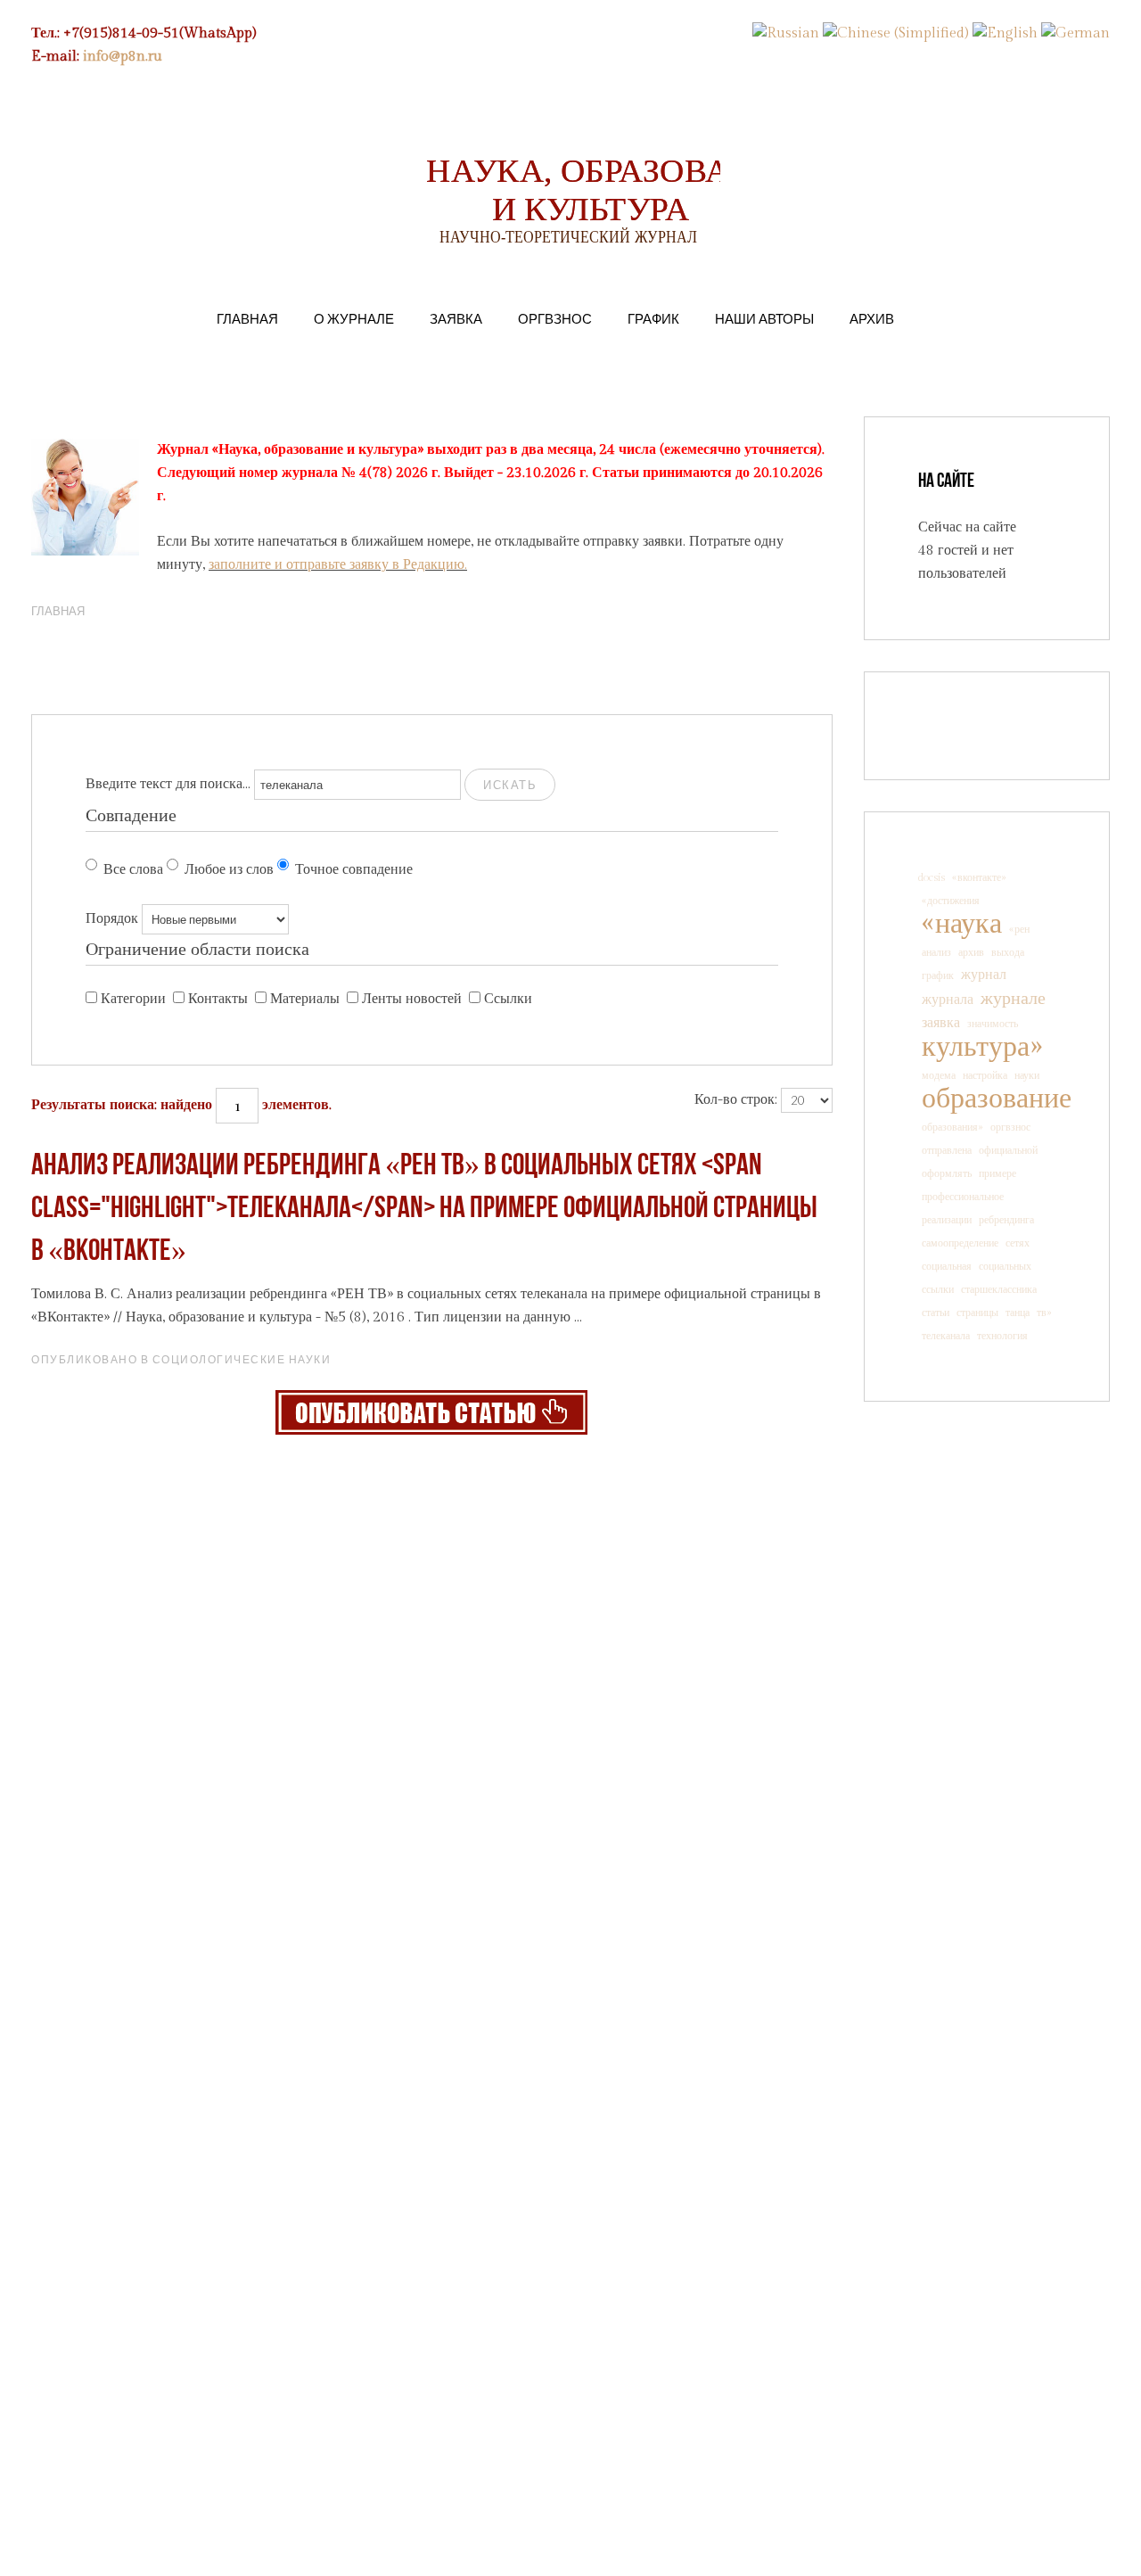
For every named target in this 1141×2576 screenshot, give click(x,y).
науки (1027, 1075)
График (653, 318)
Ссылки (508, 999)
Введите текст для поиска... (168, 784)
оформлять (947, 1173)
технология (1002, 1336)
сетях (1018, 1243)
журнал (984, 975)
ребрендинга (1006, 1220)
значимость (993, 1024)
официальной (1008, 1150)
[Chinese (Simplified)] (896, 33)
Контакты (218, 999)
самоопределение (960, 1243)
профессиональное (963, 1197)
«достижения (951, 901)
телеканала (946, 1336)
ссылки (938, 1289)
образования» (952, 1127)
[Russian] (786, 33)
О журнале (354, 318)
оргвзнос (1010, 1127)
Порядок (112, 919)
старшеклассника (999, 1289)
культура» (982, 1047)
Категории (133, 999)
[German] (1075, 33)
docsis (932, 877)
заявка (941, 1023)
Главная (247, 318)
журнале (1013, 999)
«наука (962, 924)
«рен (1019, 929)
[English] (1005, 33)
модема (939, 1075)
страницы (977, 1313)
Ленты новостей (412, 999)
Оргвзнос (555, 318)
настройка (985, 1075)
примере (997, 1173)
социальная (947, 1266)
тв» (1044, 1313)
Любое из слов (229, 870)
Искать (510, 785)
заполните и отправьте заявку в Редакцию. (338, 565)
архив (971, 952)
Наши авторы (764, 318)
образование (997, 1099)
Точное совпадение (354, 870)
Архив (872, 318)
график (938, 975)
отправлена (947, 1150)
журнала (948, 1000)
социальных (1005, 1266)
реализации (947, 1220)
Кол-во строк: (736, 1100)
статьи (936, 1313)
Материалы (305, 999)
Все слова (133, 870)
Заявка (456, 318)
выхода (1008, 952)
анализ (936, 952)
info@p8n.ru (123, 57)
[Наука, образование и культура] (431, 1412)
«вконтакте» (979, 877)
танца (1018, 1313)
